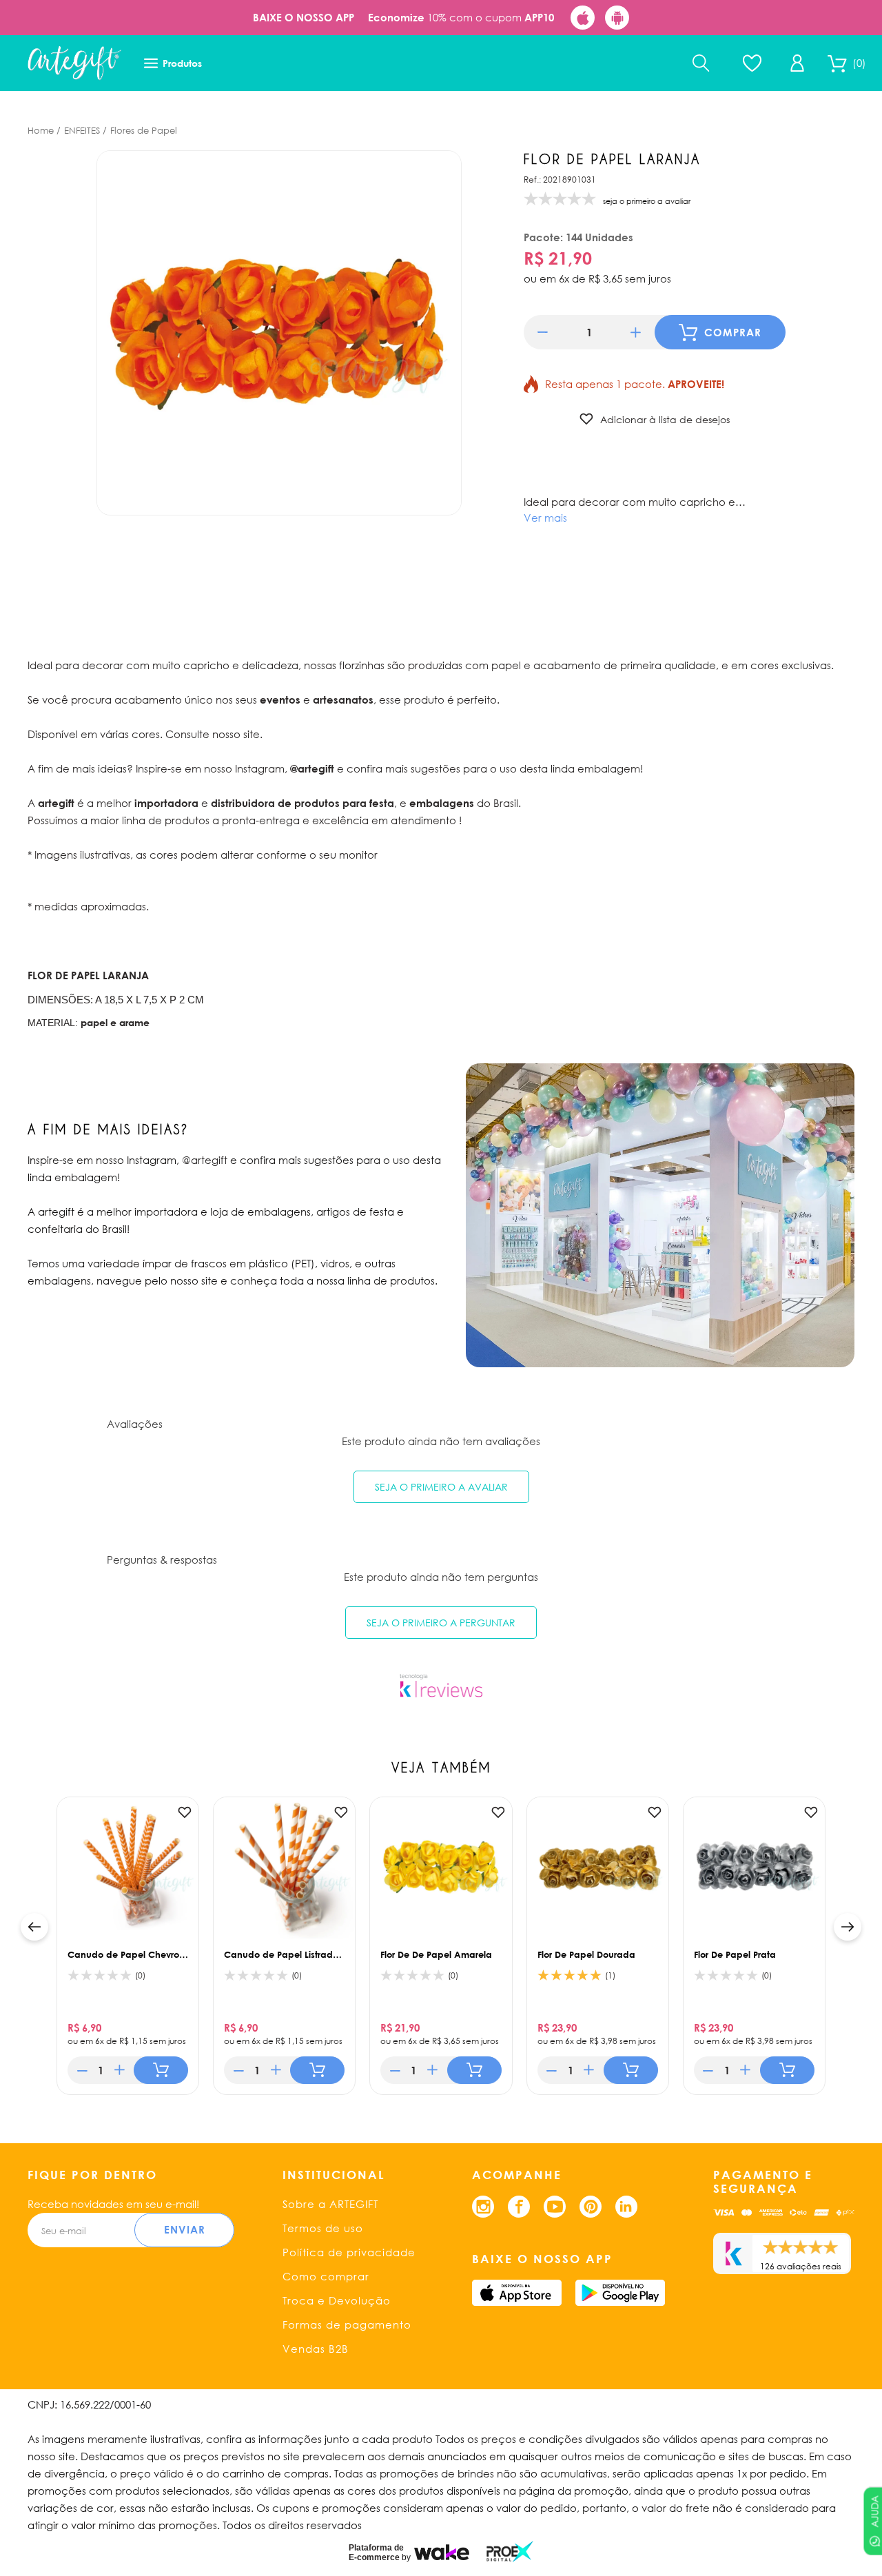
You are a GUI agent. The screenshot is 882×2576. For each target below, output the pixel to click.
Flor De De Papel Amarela (436, 1954)
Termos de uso (323, 2228)
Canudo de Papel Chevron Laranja (126, 1954)
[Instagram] (483, 2207)
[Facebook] (519, 2207)
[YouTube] (555, 2207)
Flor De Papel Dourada (586, 1954)
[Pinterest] (591, 2207)
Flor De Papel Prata (735, 1954)
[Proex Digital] (510, 2552)
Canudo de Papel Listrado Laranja (281, 1954)
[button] (543, 333)
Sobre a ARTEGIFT (330, 2204)
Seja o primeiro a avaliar (441, 1487)
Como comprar (326, 2276)
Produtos (182, 63)
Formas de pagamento (347, 2324)
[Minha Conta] (797, 63)
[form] (589, 332)
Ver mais (545, 518)
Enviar (185, 2229)
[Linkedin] (626, 2207)
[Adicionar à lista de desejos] (185, 1813)
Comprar (733, 332)
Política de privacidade (349, 2252)
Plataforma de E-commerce (376, 2553)
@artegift (205, 1160)
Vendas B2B (316, 2349)
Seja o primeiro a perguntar (441, 1623)
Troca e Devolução (337, 2300)
